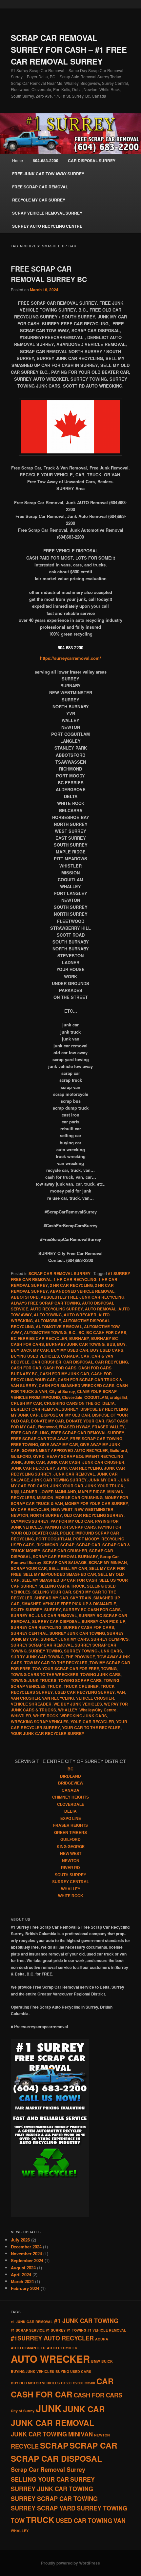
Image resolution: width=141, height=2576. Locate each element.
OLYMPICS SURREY (30, 1521)
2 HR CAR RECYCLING (71, 1285)
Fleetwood (47, 1427)
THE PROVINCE (80, 1657)
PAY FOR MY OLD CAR (72, 1521)
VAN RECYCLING (58, 1698)
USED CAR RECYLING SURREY (85, 1692)
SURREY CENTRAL (29, 1633)
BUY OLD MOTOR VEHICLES (35, 2383)
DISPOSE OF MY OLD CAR (65, 1415)
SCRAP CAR (88, 1545)
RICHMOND (47, 1545)
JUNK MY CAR (102, 1480)
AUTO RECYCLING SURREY (57, 1309)
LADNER (29, 1492)
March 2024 (22, 2281)
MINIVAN (81, 2434)
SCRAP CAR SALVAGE (65, 1562)
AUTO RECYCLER (62, 2348)
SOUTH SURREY (27, 1610)
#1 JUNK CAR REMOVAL (32, 2322)
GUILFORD (21, 1456)
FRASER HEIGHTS (70, 1825)
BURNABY (79, 1338)
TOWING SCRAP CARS (80, 1680)
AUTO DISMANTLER (28, 2348)
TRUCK (55, 1686)
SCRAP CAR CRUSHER (65, 1551)
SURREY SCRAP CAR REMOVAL (42, 1645)
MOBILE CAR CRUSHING (79, 1498)
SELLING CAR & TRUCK (62, 1586)
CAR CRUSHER (46, 1362)
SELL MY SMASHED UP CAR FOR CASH (60, 1580)
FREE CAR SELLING (30, 1433)
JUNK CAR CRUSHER (103, 1462)
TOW (18, 2521)
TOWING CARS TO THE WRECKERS (45, 1674)
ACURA (102, 2339)
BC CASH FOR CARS (106, 1332)
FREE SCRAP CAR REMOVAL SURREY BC (49, 274)
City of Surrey (62, 1391)
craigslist (119, 1397)
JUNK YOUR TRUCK (104, 1486)
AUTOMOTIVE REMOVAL (59, 1326)
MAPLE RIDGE (92, 1492)
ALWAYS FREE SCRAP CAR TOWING (45, 1303)
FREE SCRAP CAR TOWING (96, 1439)
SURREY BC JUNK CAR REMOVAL (44, 1615)
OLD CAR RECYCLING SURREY (94, 1515)
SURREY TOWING (45, 1651)
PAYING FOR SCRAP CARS (70, 1527)
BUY (121, 1344)
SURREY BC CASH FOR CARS (92, 1610)
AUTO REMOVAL (101, 1309)
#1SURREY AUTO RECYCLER (52, 2338)
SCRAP (67, 1545)
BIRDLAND (70, 1776)
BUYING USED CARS (73, 2371)
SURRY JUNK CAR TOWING (37, 1657)
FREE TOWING (24, 1444)
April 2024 (21, 2274)
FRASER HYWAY (74, 1427)
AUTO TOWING (48, 1315)
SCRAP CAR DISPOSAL (56, 2458)
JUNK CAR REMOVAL (74, 1474)
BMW (96, 2361)
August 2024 (23, 2268)
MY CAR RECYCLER (30, 1509)
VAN (121, 1692)
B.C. (72, 1332)
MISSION (45, 1498)
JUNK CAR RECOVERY (33, 1468)
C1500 (66, 2383)
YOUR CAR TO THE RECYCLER (91, 1727)
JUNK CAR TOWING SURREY (59, 1480)
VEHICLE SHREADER (31, 1704)
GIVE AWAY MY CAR (59, 1444)
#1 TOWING (77, 2330)
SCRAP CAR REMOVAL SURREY (60, 1273)
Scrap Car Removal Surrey (48, 2470)
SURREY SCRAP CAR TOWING (54, 2499)
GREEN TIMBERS (70, 1833)
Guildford (118, 1450)
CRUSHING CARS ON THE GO (72, 1403)
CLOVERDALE (71, 1804)
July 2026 (20, 2240)
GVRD (39, 1456)
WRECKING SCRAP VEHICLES (40, 1722)
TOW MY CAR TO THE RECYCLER (56, 1663)
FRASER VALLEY (108, 1427)
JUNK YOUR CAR (67, 1486)
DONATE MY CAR (47, 1421)
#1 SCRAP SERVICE (28, 2330)
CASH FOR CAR (26, 1368)
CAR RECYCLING (111, 1362)
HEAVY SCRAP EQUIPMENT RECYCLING (85, 1456)
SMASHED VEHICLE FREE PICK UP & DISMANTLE (69, 1604)
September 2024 (27, 2260)
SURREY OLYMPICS (110, 1639)
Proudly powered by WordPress (70, 2563)
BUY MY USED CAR (70, 1350)
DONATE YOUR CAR (85, 1421)
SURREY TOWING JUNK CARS (93, 1651)
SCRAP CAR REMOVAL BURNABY (65, 1556)
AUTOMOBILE (48, 1321)
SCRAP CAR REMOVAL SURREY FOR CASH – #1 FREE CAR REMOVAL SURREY (69, 49)
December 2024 (26, 2247)
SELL (54, 1568)
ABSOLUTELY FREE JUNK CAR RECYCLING (82, 1297)
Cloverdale (72, 1397)
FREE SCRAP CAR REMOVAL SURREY (88, 1433)
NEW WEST (62, 1509)
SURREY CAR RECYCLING (36, 1627)
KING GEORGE (71, 1847)
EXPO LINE (71, 1819)
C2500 (78, 2383)
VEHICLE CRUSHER (95, 1698)
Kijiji (15, 1492)
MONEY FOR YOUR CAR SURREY (97, 1503)
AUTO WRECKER (80, 1315)
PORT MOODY (86, 1539)
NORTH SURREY (46, 1515)
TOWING (109, 1669)
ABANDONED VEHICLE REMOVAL (82, 1291)
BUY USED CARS (107, 1350)
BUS (111, 1344)
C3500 (90, 2383)
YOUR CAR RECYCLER (92, 1722)
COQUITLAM (96, 1397)
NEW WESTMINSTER (94, 1509)
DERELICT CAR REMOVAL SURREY (45, 1409)
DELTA (109, 1403)
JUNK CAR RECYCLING (80, 1468)
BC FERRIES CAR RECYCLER (39, 1338)
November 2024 (26, 2253)
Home (18, 160)
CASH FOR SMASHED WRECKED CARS (77, 1385)
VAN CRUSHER (25, 1698)
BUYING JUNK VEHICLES (32, 2371)
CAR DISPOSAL (78, 1362)
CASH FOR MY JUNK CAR (64, 1374)
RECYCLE (25, 2446)
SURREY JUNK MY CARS (65, 1639)
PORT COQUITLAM (53, 1539)
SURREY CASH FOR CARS (89, 1627)
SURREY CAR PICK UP (103, 1621)
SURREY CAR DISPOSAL (56, 1621)
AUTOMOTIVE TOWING (45, 1332)
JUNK (16, 1462)
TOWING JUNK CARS (101, 1674)
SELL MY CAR (74, 1568)
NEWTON (20, 1515)
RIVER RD (70, 1868)
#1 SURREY (56, 2330)
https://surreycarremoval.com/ (70, 658)
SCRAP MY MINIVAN (108, 1562)
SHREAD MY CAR (51, 1598)
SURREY (53, 1610)
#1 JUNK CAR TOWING (86, 2321)
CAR (85, 1356)
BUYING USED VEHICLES (35, 1356)
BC (81, 1332)
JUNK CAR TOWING (39, 2434)
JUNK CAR (34, 1462)
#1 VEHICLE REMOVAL (107, 2330)
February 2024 (25, 2288)
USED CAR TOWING (84, 2521)
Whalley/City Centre (98, 1710)
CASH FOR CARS (60, 1368)
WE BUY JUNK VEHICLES (78, 1704)
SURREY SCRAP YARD (43, 2508)
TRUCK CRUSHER (81, 1686)
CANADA (70, 1356)
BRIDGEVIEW (71, 1783)
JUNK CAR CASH (64, 1462)
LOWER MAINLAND (58, 1492)
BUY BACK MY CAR (30, 1350)
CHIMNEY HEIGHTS (70, 1797)
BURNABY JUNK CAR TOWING (75, 1344)
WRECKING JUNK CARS (84, 1716)
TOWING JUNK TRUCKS (34, 1680)
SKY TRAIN (81, 1598)
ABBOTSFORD (25, 1297)
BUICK (107, 2361)
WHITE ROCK (46, 1716)
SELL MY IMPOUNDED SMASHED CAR (60, 1574)
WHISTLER (21, 1716)
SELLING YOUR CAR (52, 1592)
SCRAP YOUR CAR (29, 1568)
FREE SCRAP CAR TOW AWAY (40, 1439)
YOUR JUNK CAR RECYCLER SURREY (48, 1733)
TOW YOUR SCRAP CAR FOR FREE (66, 1669)
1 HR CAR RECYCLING (75, 1279)
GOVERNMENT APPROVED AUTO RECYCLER (65, 1450)
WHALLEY (68, 1710)
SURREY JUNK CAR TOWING (77, 1633)
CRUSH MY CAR (26, 1403)
